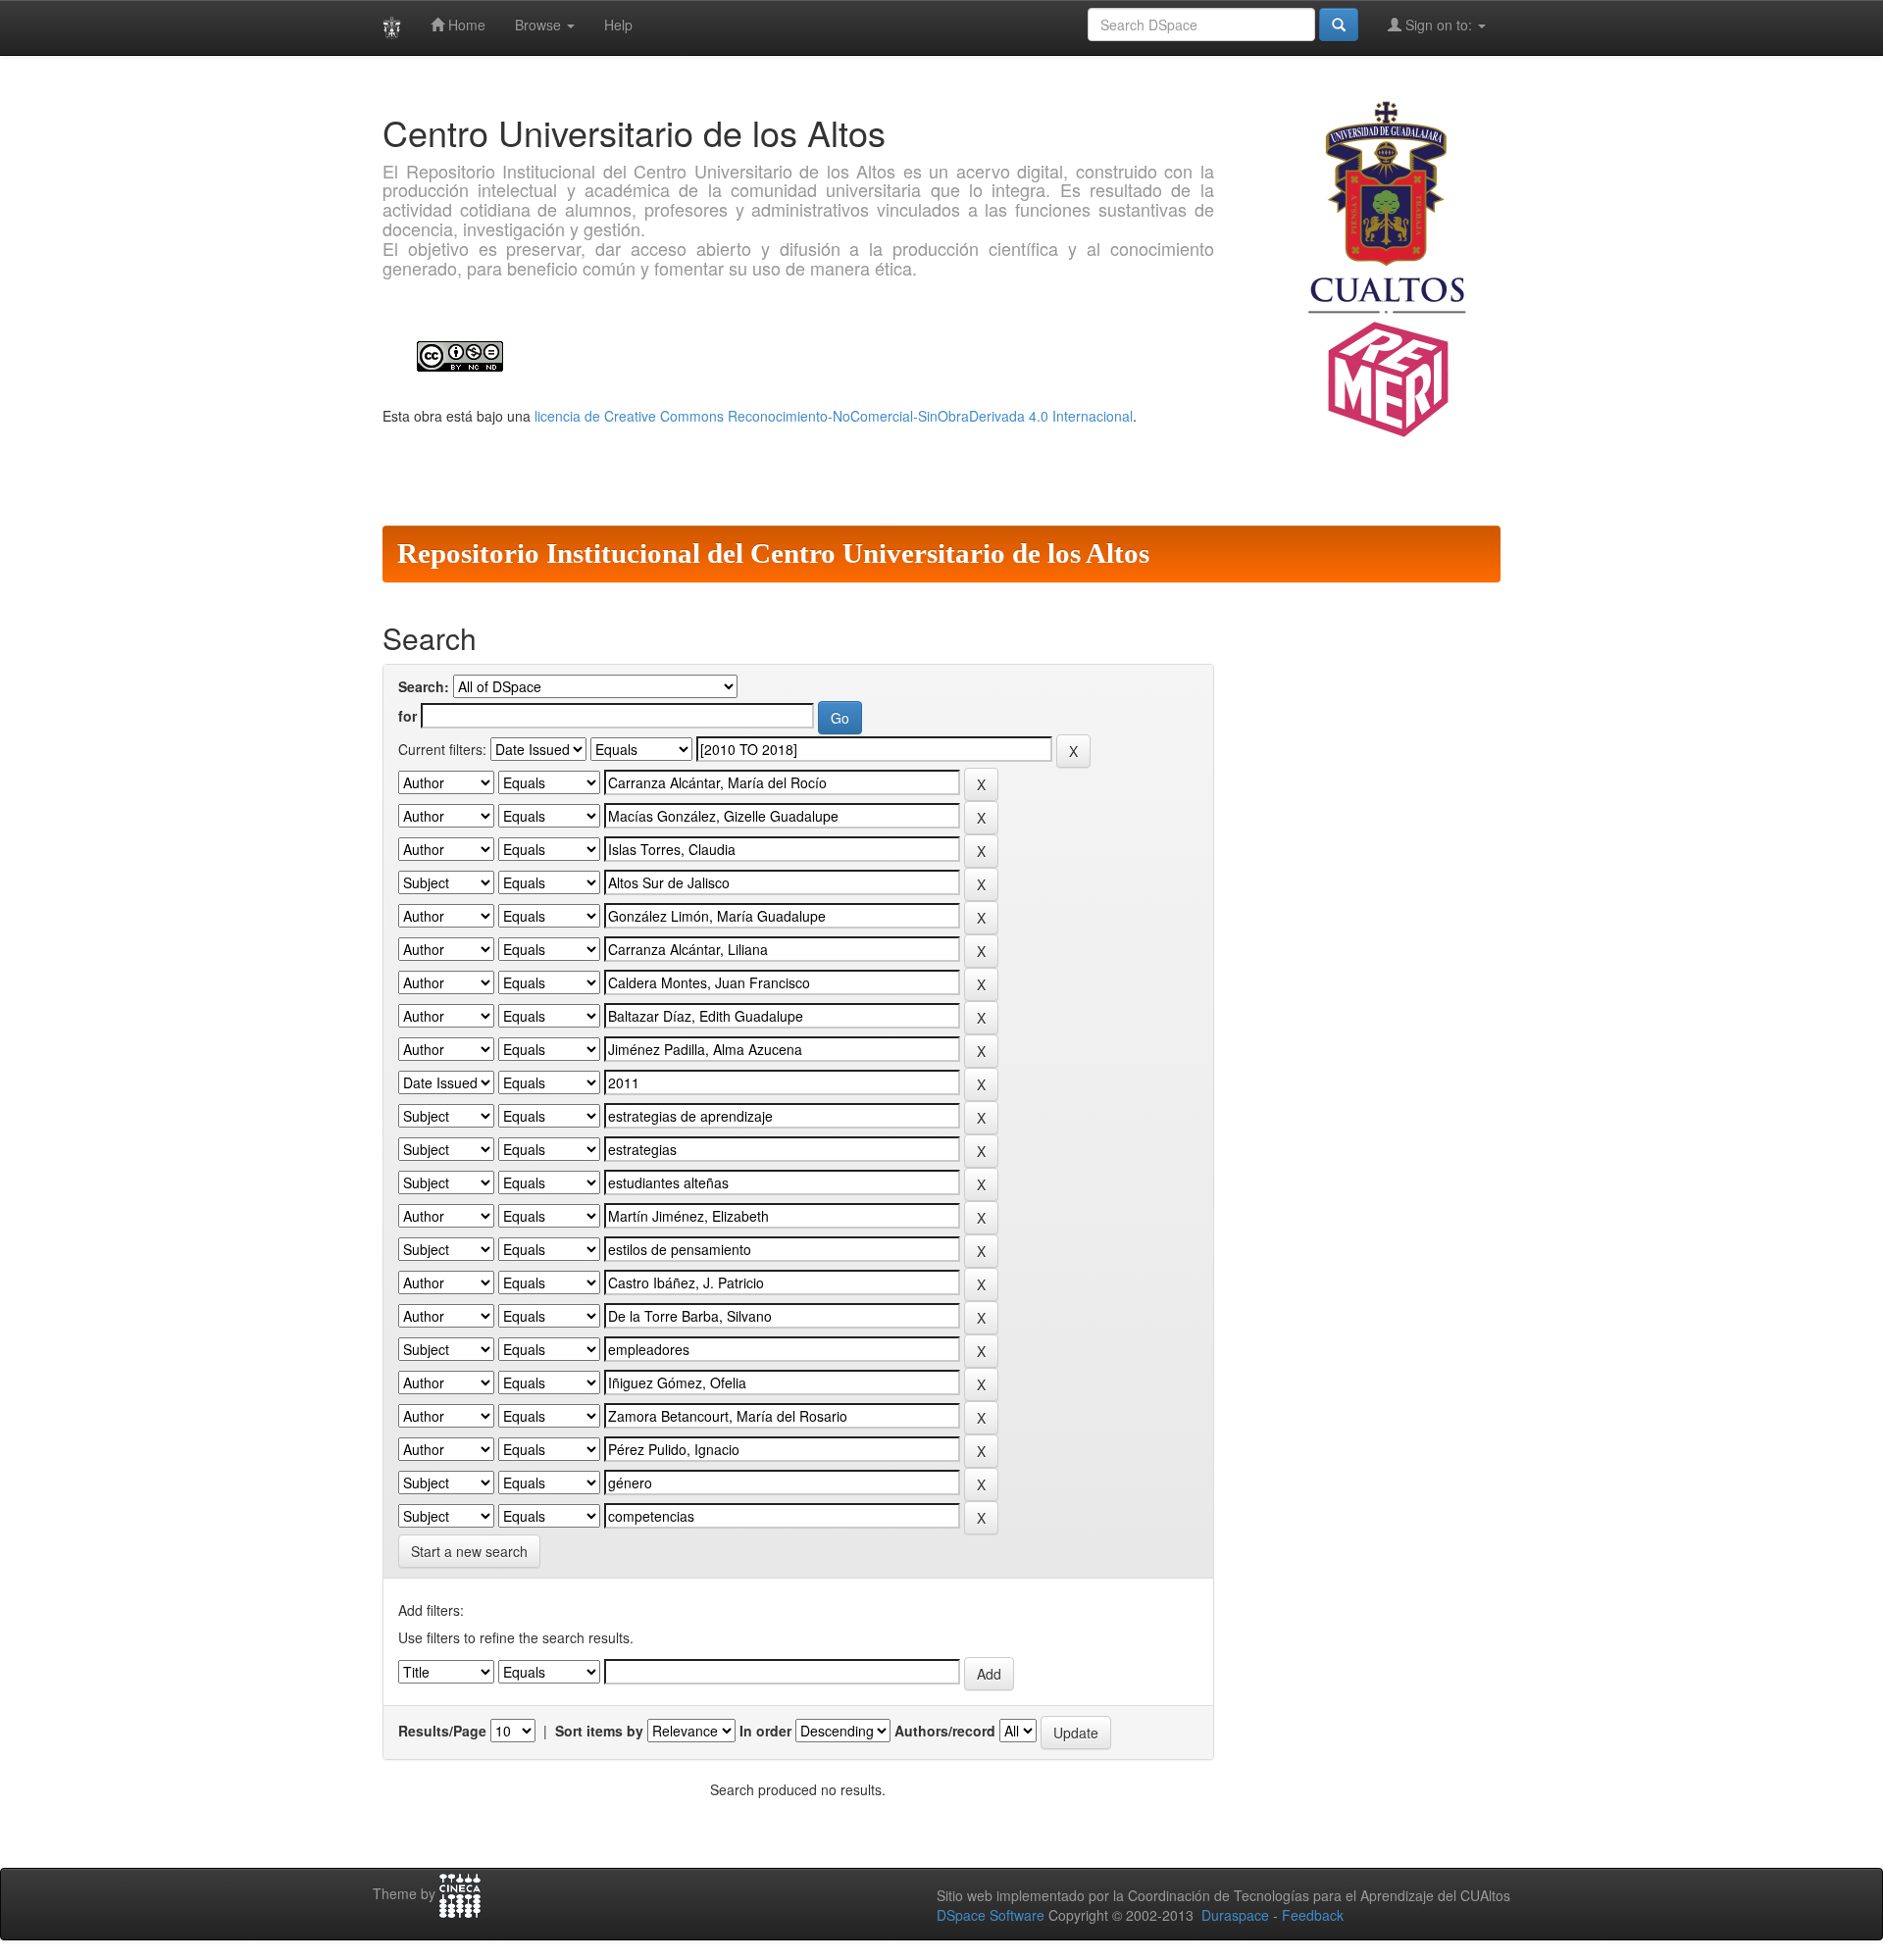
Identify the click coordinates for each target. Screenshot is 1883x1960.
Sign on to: (1439, 25)
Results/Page (442, 1731)
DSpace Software (991, 1915)
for (407, 716)
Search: (424, 686)
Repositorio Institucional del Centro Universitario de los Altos (773, 553)
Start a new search (469, 1551)
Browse (540, 25)
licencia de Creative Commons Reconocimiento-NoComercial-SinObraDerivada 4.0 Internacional (834, 416)
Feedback (1313, 1915)
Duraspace (1235, 1915)
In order (765, 1731)
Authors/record (945, 1731)
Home (465, 25)
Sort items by (599, 1731)
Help (618, 25)
